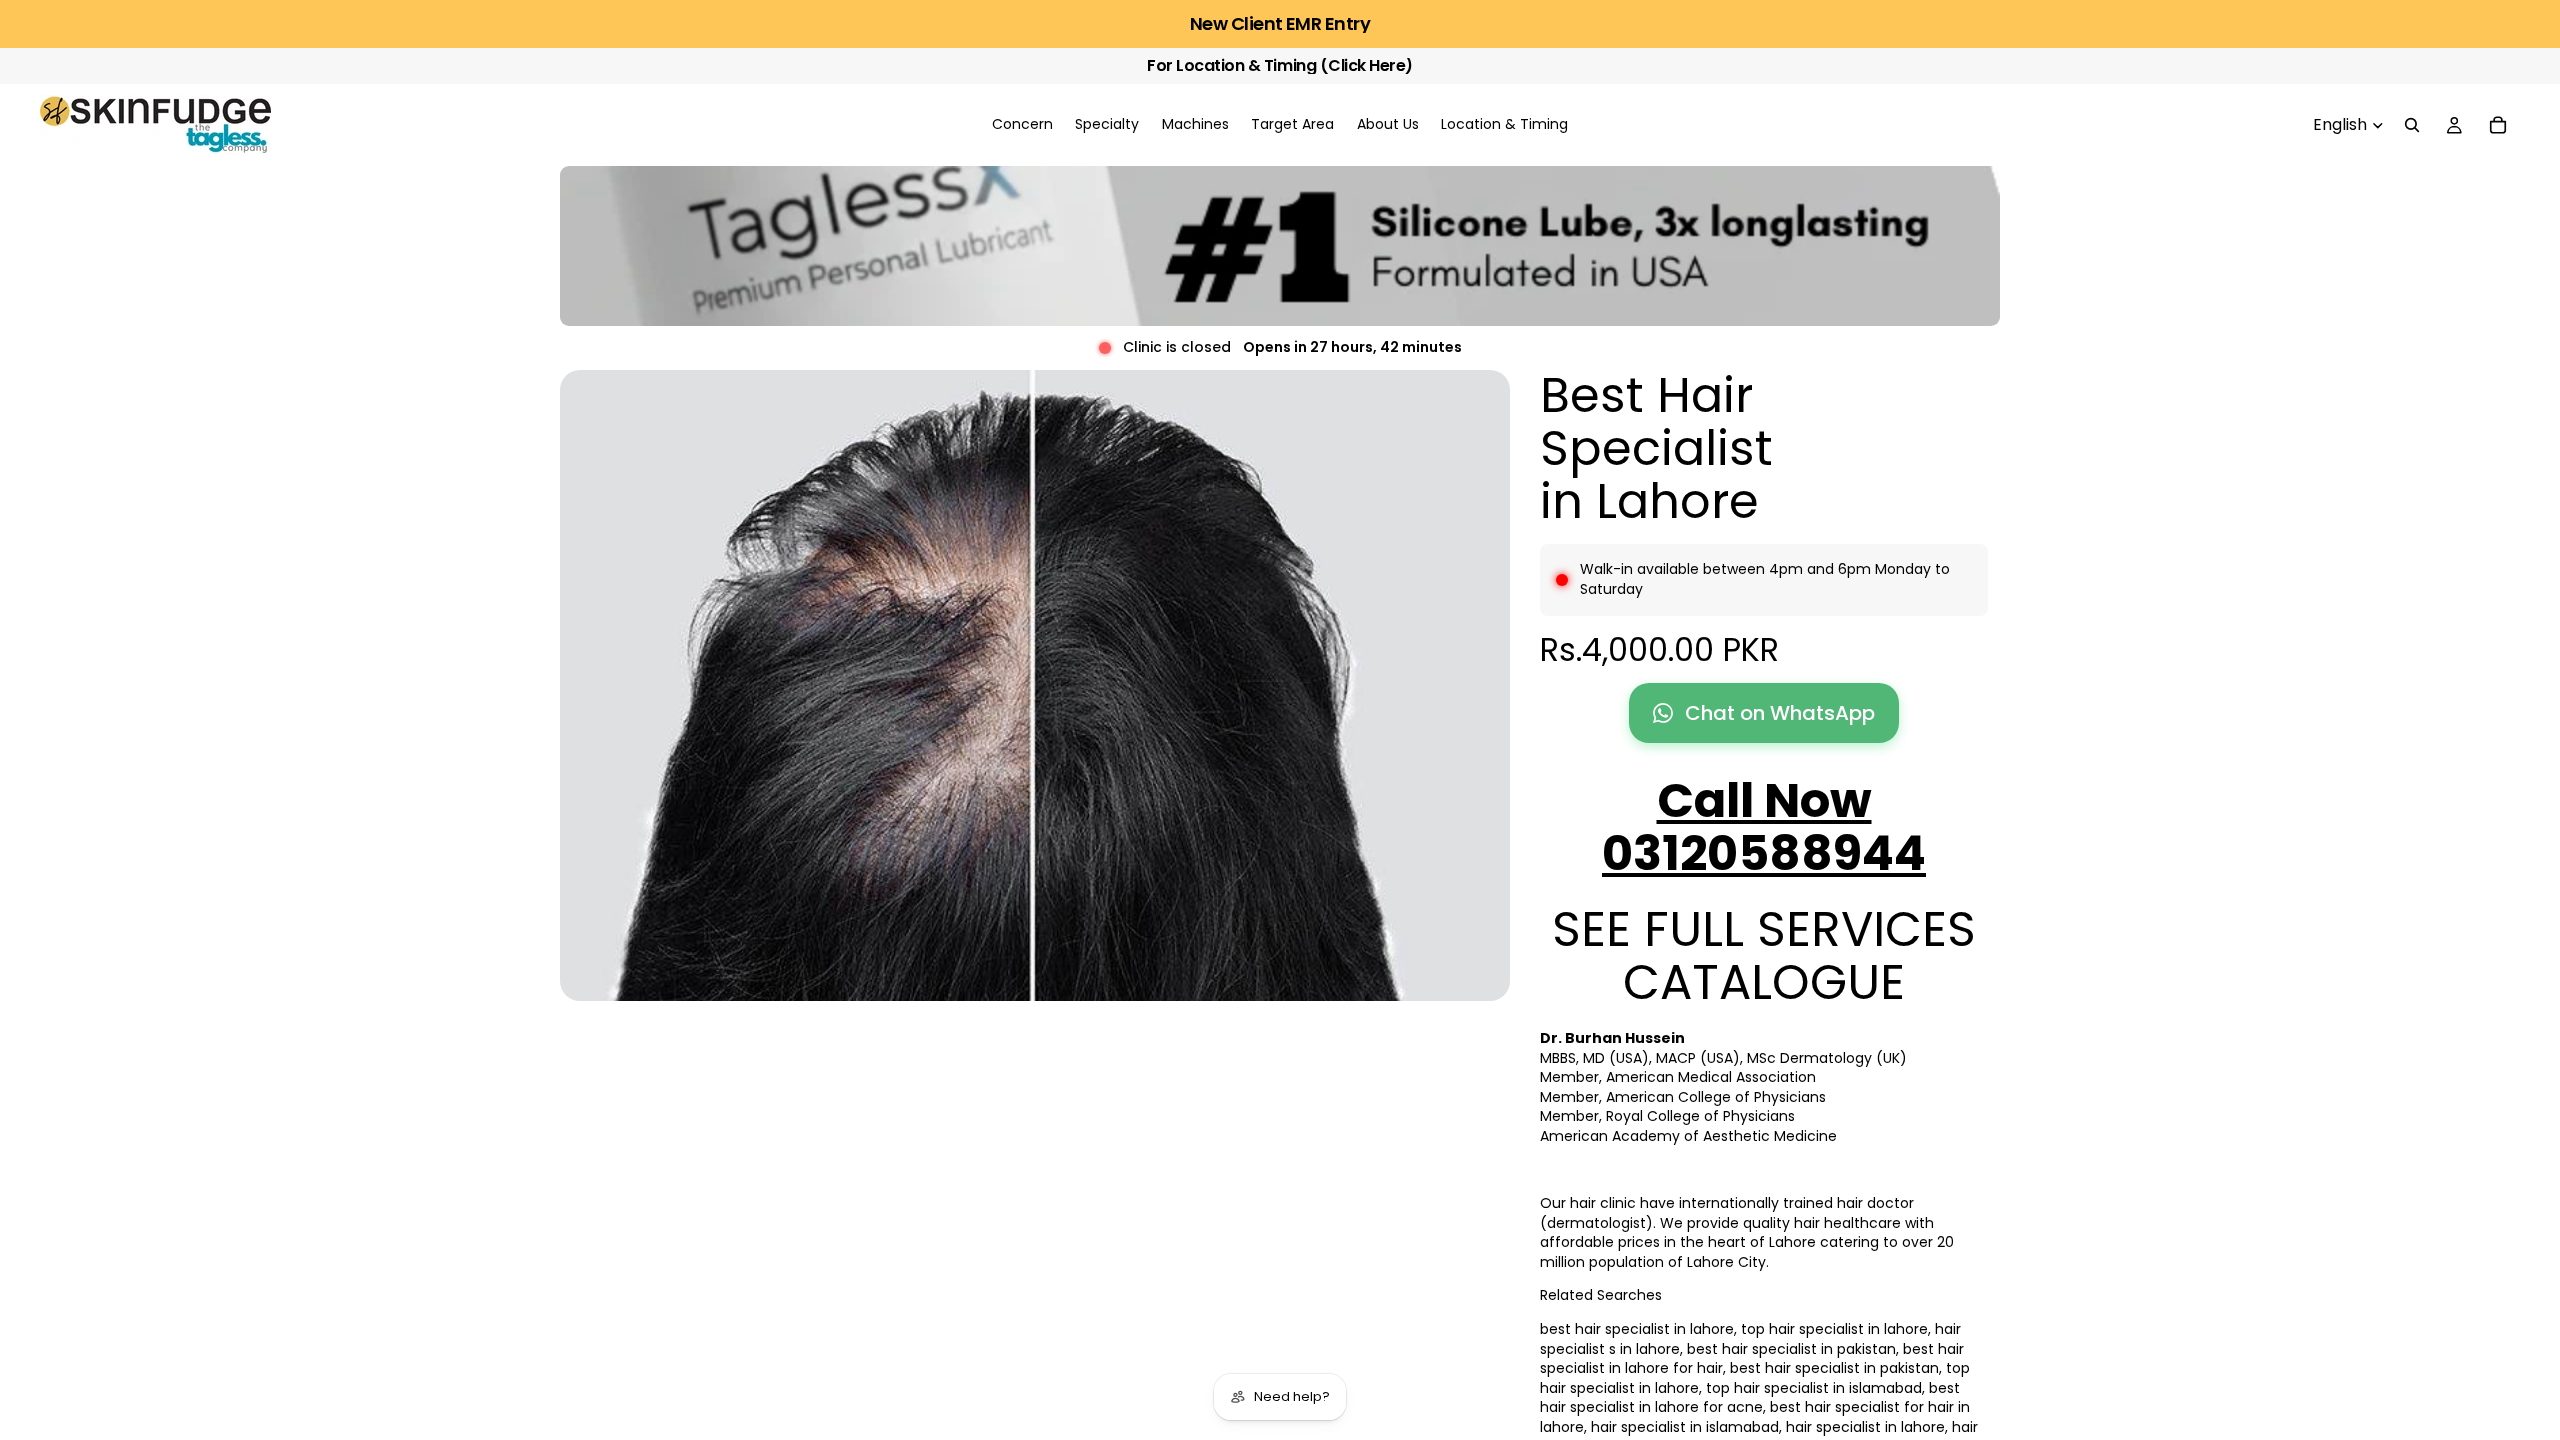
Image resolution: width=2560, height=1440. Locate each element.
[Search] (2412, 125)
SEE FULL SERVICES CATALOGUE (1764, 956)
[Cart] (2498, 125)
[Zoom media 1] (1035, 685)
